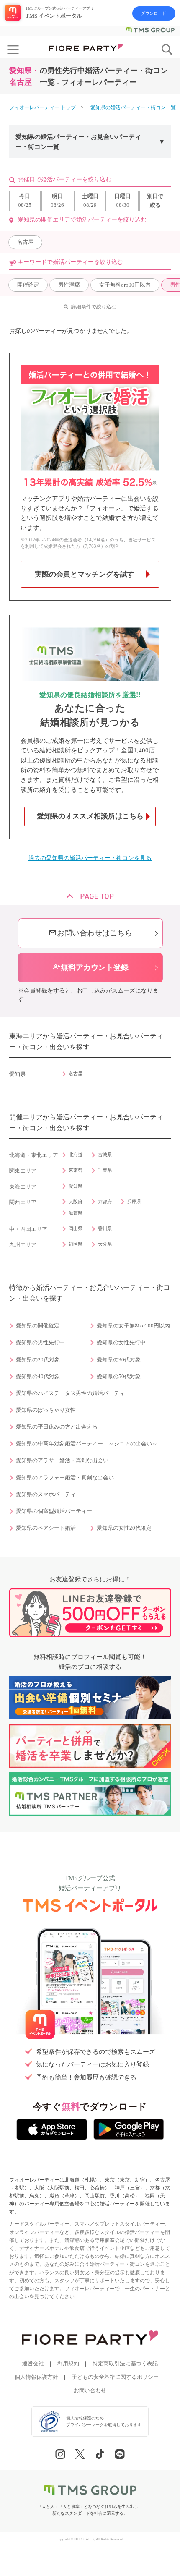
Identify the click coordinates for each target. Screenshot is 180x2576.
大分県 (105, 1244)
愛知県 (76, 1186)
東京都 (76, 1170)
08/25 (25, 201)
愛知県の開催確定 (38, 1326)
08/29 (90, 201)
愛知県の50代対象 (119, 1377)
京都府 (105, 1202)
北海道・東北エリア (34, 1155)
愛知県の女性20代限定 (124, 1528)
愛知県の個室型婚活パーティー (54, 1511)
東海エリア (23, 1187)
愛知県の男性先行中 (40, 1343)
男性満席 (69, 285)
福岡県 (76, 1244)
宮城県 (105, 1155)
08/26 (57, 201)
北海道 (76, 1155)
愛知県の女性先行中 (121, 1343)
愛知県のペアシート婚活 (46, 1528)
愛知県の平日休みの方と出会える (57, 1427)
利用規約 (68, 2364)
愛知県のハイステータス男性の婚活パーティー (73, 1393)
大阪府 (76, 1202)
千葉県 (105, 1170)
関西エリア (23, 1202)
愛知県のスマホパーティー (49, 1494)
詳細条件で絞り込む (94, 307)
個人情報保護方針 (36, 2377)
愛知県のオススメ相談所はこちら (90, 816)
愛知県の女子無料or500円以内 (133, 1326)
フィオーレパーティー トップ (42, 107)
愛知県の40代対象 (38, 1377)
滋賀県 (76, 1213)
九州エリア (23, 1245)
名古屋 (25, 242)
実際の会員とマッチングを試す (85, 574)
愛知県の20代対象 (38, 1360)
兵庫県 (134, 1202)
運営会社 (33, 2364)
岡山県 (76, 1228)
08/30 (122, 201)
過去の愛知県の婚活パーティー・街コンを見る (90, 858)
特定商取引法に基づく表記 (125, 2364)
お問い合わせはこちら (90, 933)
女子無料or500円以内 (125, 285)
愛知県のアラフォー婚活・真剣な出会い (65, 1478)
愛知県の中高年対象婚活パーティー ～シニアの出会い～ (87, 1444)
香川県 (105, 1228)
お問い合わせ (90, 2391)
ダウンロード (154, 13)
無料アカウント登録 (90, 967)
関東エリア (23, 1171)
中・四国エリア (28, 1229)
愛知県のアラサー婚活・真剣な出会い (62, 1460)
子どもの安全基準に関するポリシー (115, 2377)
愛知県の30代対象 (119, 1360)
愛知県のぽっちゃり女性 (46, 1410)
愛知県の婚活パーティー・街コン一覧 (133, 107)
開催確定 (28, 285)
